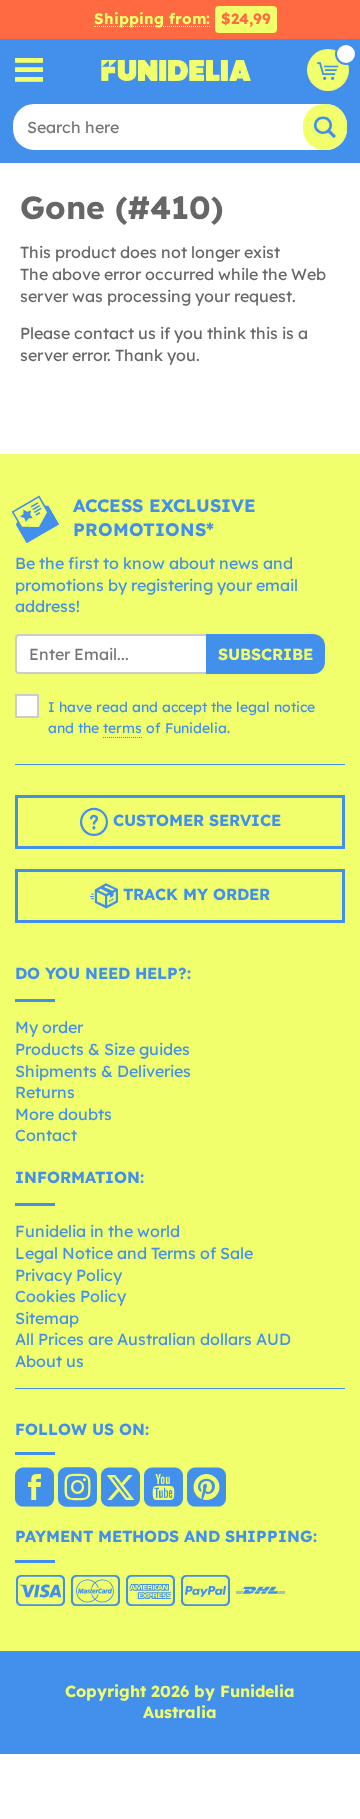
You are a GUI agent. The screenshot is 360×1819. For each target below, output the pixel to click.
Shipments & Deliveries (103, 1071)
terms (122, 728)
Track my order (194, 894)
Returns (45, 1092)
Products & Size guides (102, 1049)
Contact (46, 1135)
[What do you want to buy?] (29, 70)
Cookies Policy (70, 1296)
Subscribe (265, 654)
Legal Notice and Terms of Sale (134, 1253)
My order (49, 1027)
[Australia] (34, 1489)
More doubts (63, 1114)
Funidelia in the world (97, 1231)
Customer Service (194, 820)
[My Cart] (328, 70)
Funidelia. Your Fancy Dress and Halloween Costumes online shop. (176, 70)
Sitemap (47, 1318)
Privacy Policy (68, 1275)
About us (49, 1361)
